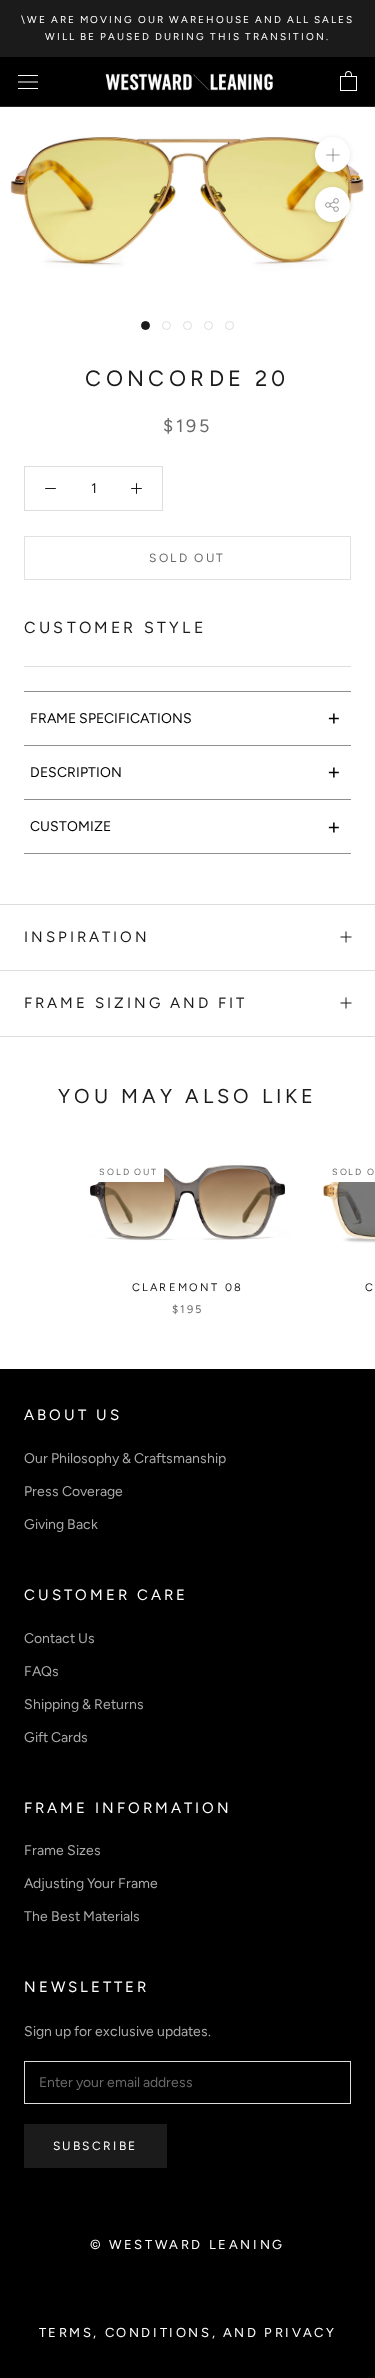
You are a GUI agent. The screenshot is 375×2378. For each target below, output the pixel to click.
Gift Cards (56, 1737)
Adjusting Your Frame (91, 1883)
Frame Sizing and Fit (135, 1003)
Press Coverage (73, 1491)
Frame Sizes (62, 1850)
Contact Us (59, 1638)
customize (185, 826)
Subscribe (95, 2146)
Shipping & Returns (84, 1704)
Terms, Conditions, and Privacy (188, 2332)
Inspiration (87, 937)
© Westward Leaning (187, 2244)
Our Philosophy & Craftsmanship (125, 1458)
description (185, 771)
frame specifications (185, 717)
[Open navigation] (28, 82)
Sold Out (187, 558)
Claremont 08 (187, 1287)
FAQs (41, 1671)
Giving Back (61, 1524)
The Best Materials (82, 1916)
